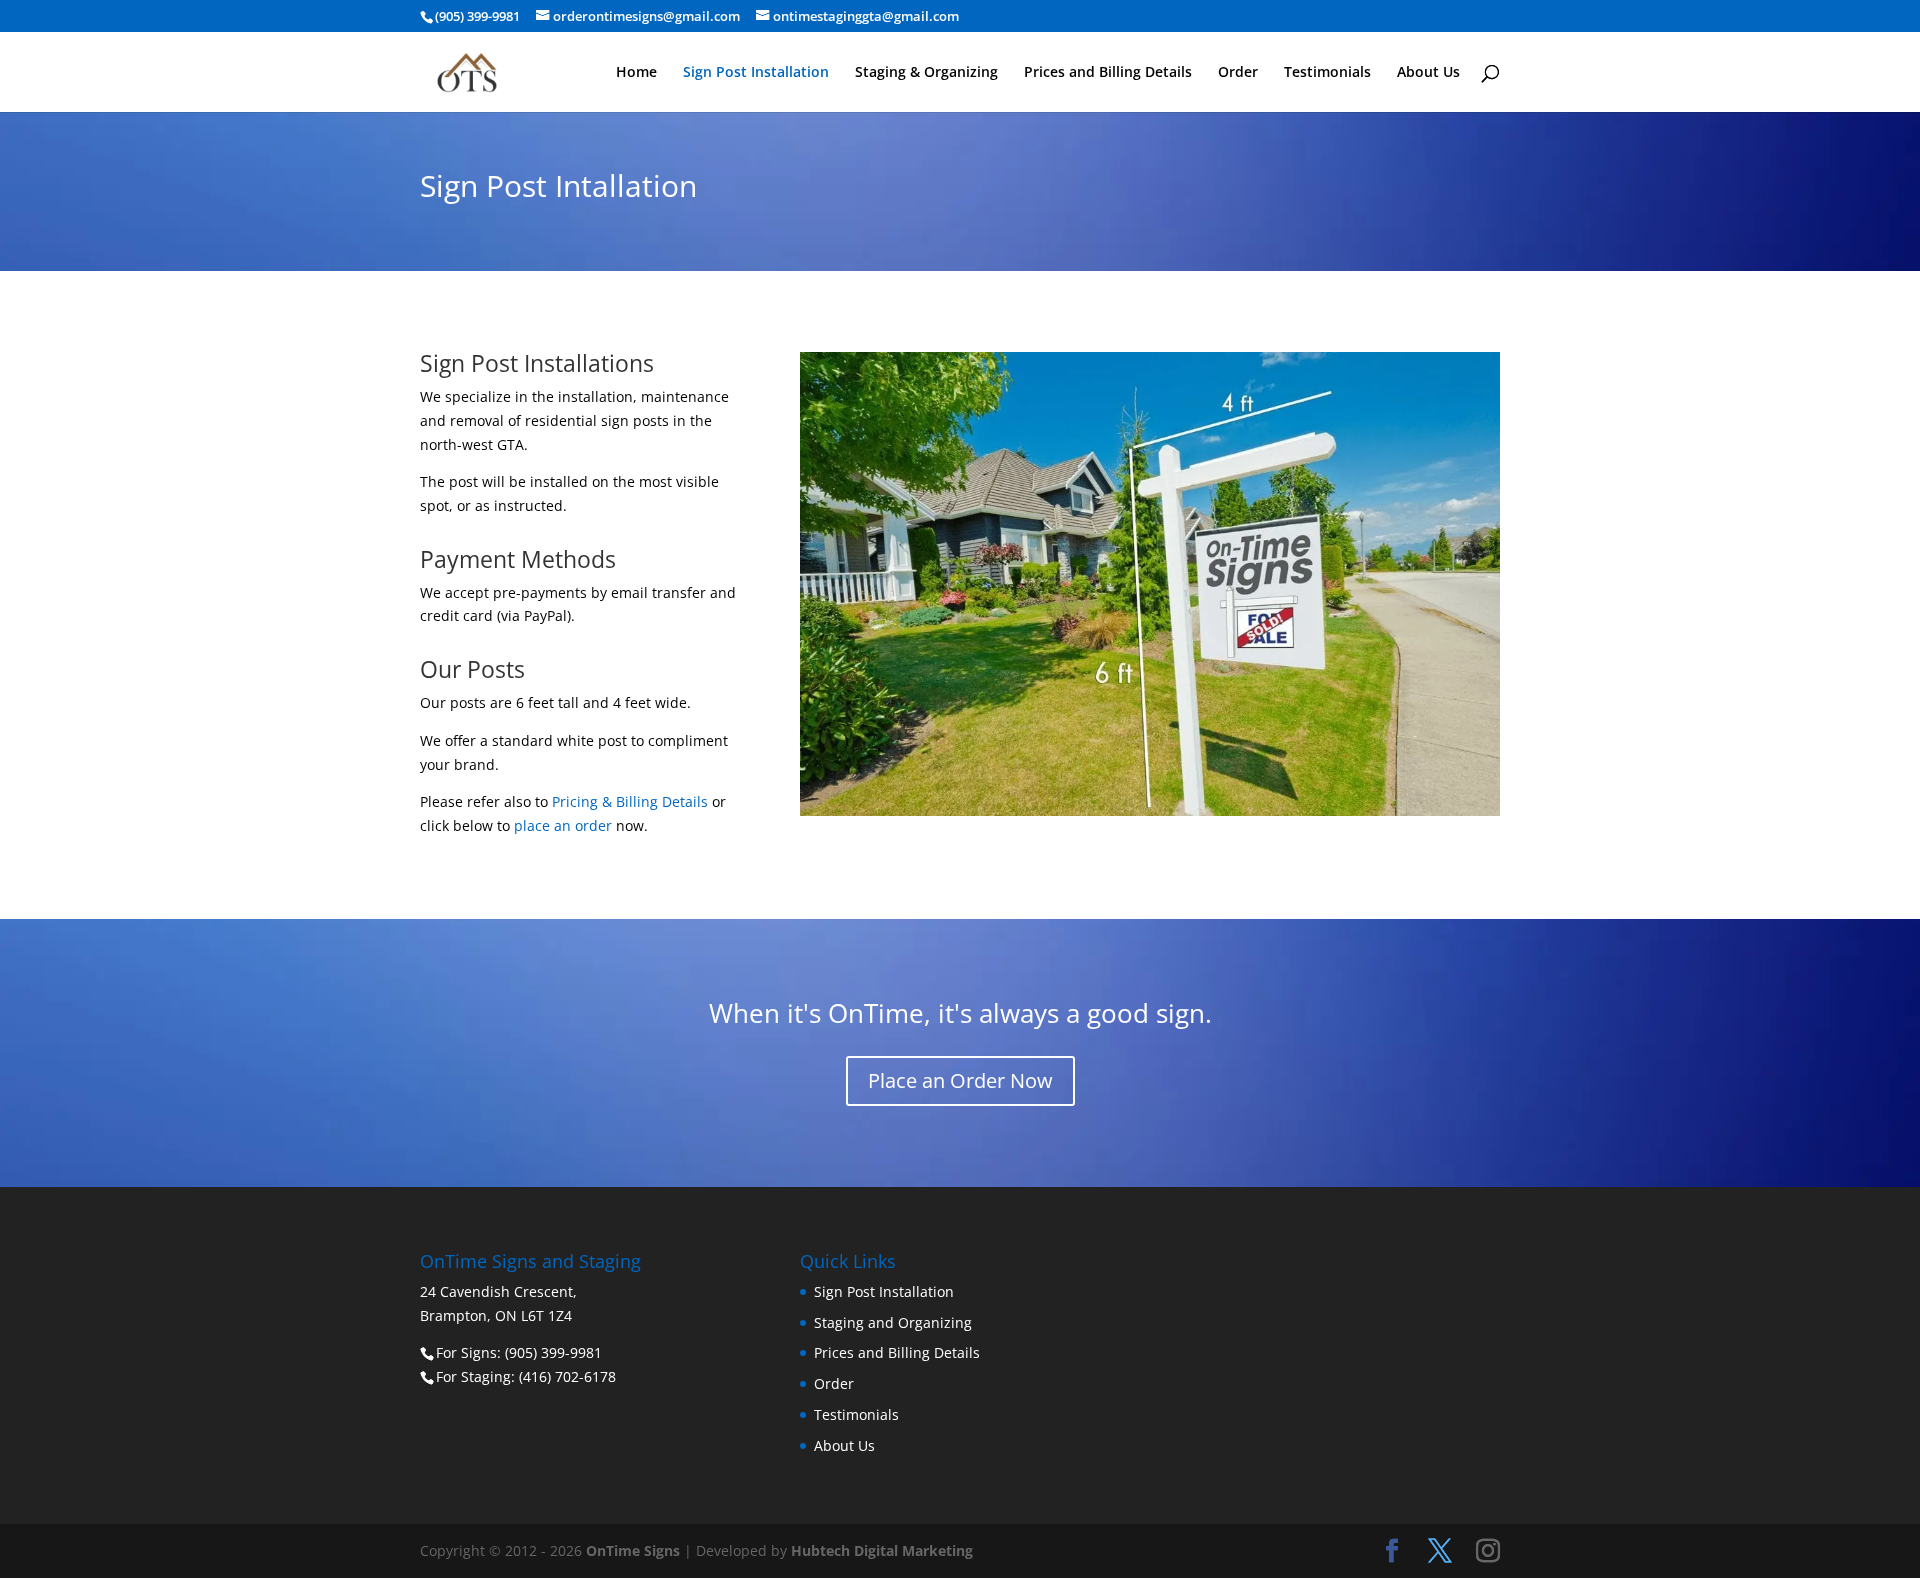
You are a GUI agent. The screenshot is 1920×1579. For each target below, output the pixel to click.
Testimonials (1327, 73)
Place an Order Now (960, 1080)
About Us (1428, 73)
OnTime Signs (633, 1550)
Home (636, 73)
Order (1238, 73)
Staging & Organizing (926, 73)
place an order (563, 825)
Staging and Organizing (893, 1322)
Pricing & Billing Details (630, 801)
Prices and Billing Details (1108, 73)
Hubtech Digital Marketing (882, 1550)
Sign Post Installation (756, 73)
